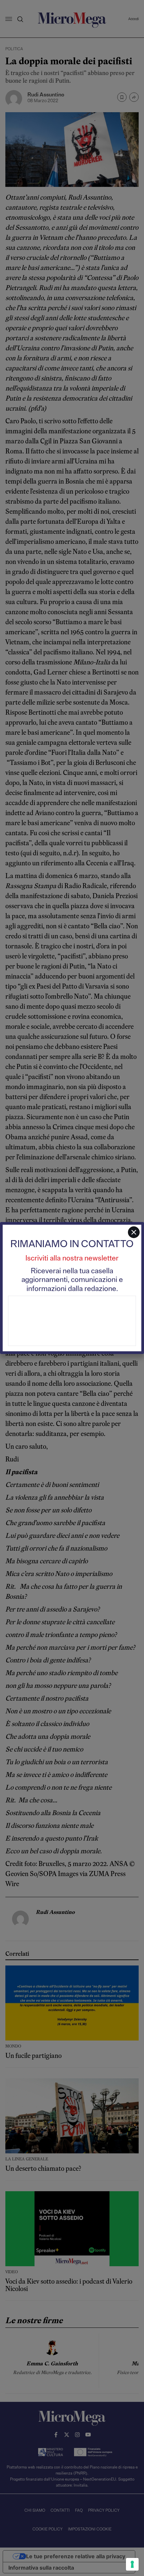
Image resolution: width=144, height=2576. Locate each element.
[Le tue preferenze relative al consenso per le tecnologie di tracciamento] (132, 2564)
